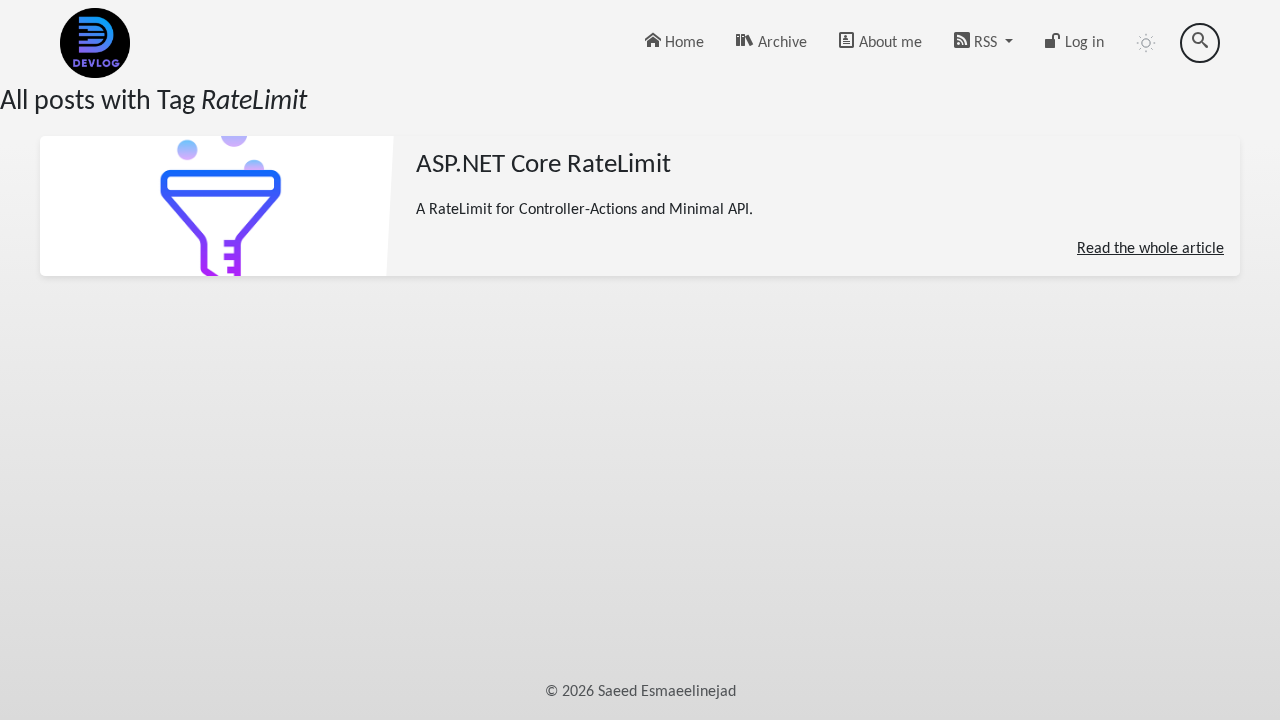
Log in (1082, 43)
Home (682, 43)
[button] (1146, 43)
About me (888, 43)
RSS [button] (985, 43)
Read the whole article (1150, 248)
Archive (780, 43)
